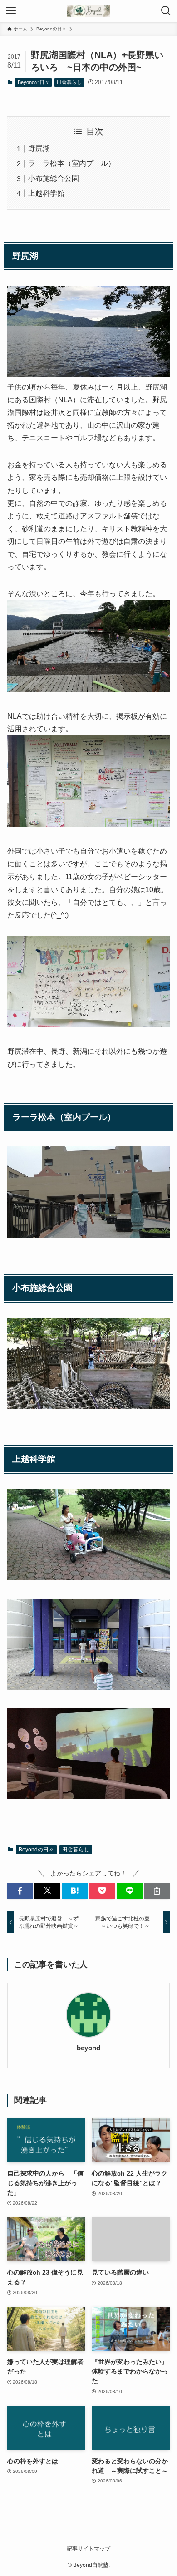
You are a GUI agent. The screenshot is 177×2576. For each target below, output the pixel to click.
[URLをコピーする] (157, 1891)
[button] (20, 1891)
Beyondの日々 (34, 82)
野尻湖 (39, 148)
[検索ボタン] (166, 11)
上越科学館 (46, 193)
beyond (88, 2048)
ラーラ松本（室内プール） (72, 163)
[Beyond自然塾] (88, 11)
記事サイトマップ (88, 2549)
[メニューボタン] (11, 11)
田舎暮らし (69, 82)
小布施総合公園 (54, 178)
